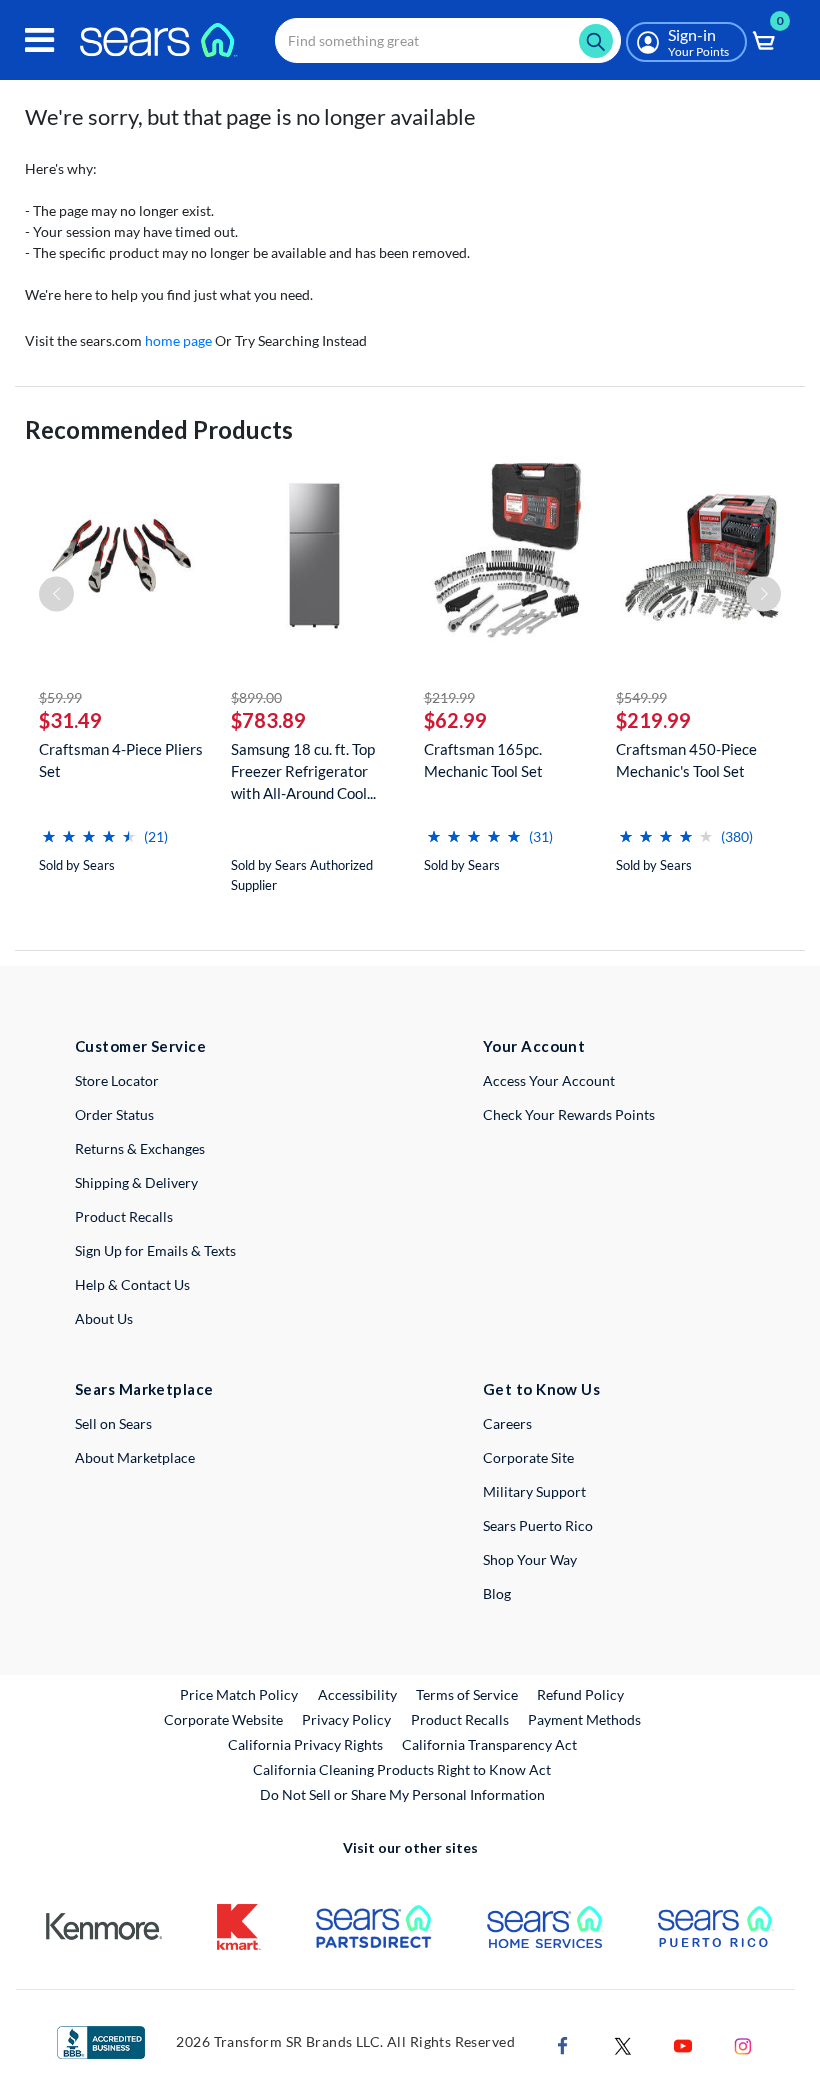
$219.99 (449, 697)
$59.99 (60, 697)
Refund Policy (580, 1694)
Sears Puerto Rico (538, 1525)
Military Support (534, 1491)
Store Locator (117, 1080)
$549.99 (641, 697)
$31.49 (70, 720)
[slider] (89, 828)
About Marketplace (135, 1457)
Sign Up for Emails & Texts (155, 1250)
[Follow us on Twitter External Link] (623, 2044)
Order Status (114, 1114)
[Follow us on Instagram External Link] (743, 2044)
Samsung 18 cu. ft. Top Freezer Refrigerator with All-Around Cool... (303, 771)
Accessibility (357, 1694)
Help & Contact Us (132, 1284)
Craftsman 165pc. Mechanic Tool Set (483, 760)
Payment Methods (584, 1719)
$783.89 (268, 720)
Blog (497, 1593)
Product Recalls (124, 1216)
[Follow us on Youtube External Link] (683, 2044)
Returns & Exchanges (140, 1148)
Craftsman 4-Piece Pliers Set (121, 760)
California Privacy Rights (305, 1744)
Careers (507, 1423)
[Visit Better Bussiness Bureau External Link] (101, 2040)
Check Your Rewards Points (569, 1114)
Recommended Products (159, 429)
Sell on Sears (113, 1423)
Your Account (534, 1046)
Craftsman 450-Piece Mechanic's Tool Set (686, 760)
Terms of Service (467, 1694)
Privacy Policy (346, 1719)
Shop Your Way (530, 1559)
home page (178, 340)
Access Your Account (549, 1080)
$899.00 (256, 697)
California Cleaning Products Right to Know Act (402, 1769)
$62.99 (455, 720)
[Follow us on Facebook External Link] (563, 2044)
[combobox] (448, 40)
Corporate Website (224, 1719)
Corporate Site (528, 1457)
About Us (104, 1318)
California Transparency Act (489, 1744)
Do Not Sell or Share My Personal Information (402, 1794)
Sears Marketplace (144, 1389)
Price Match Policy (239, 1694)
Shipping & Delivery (136, 1182)
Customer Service (140, 1046)
